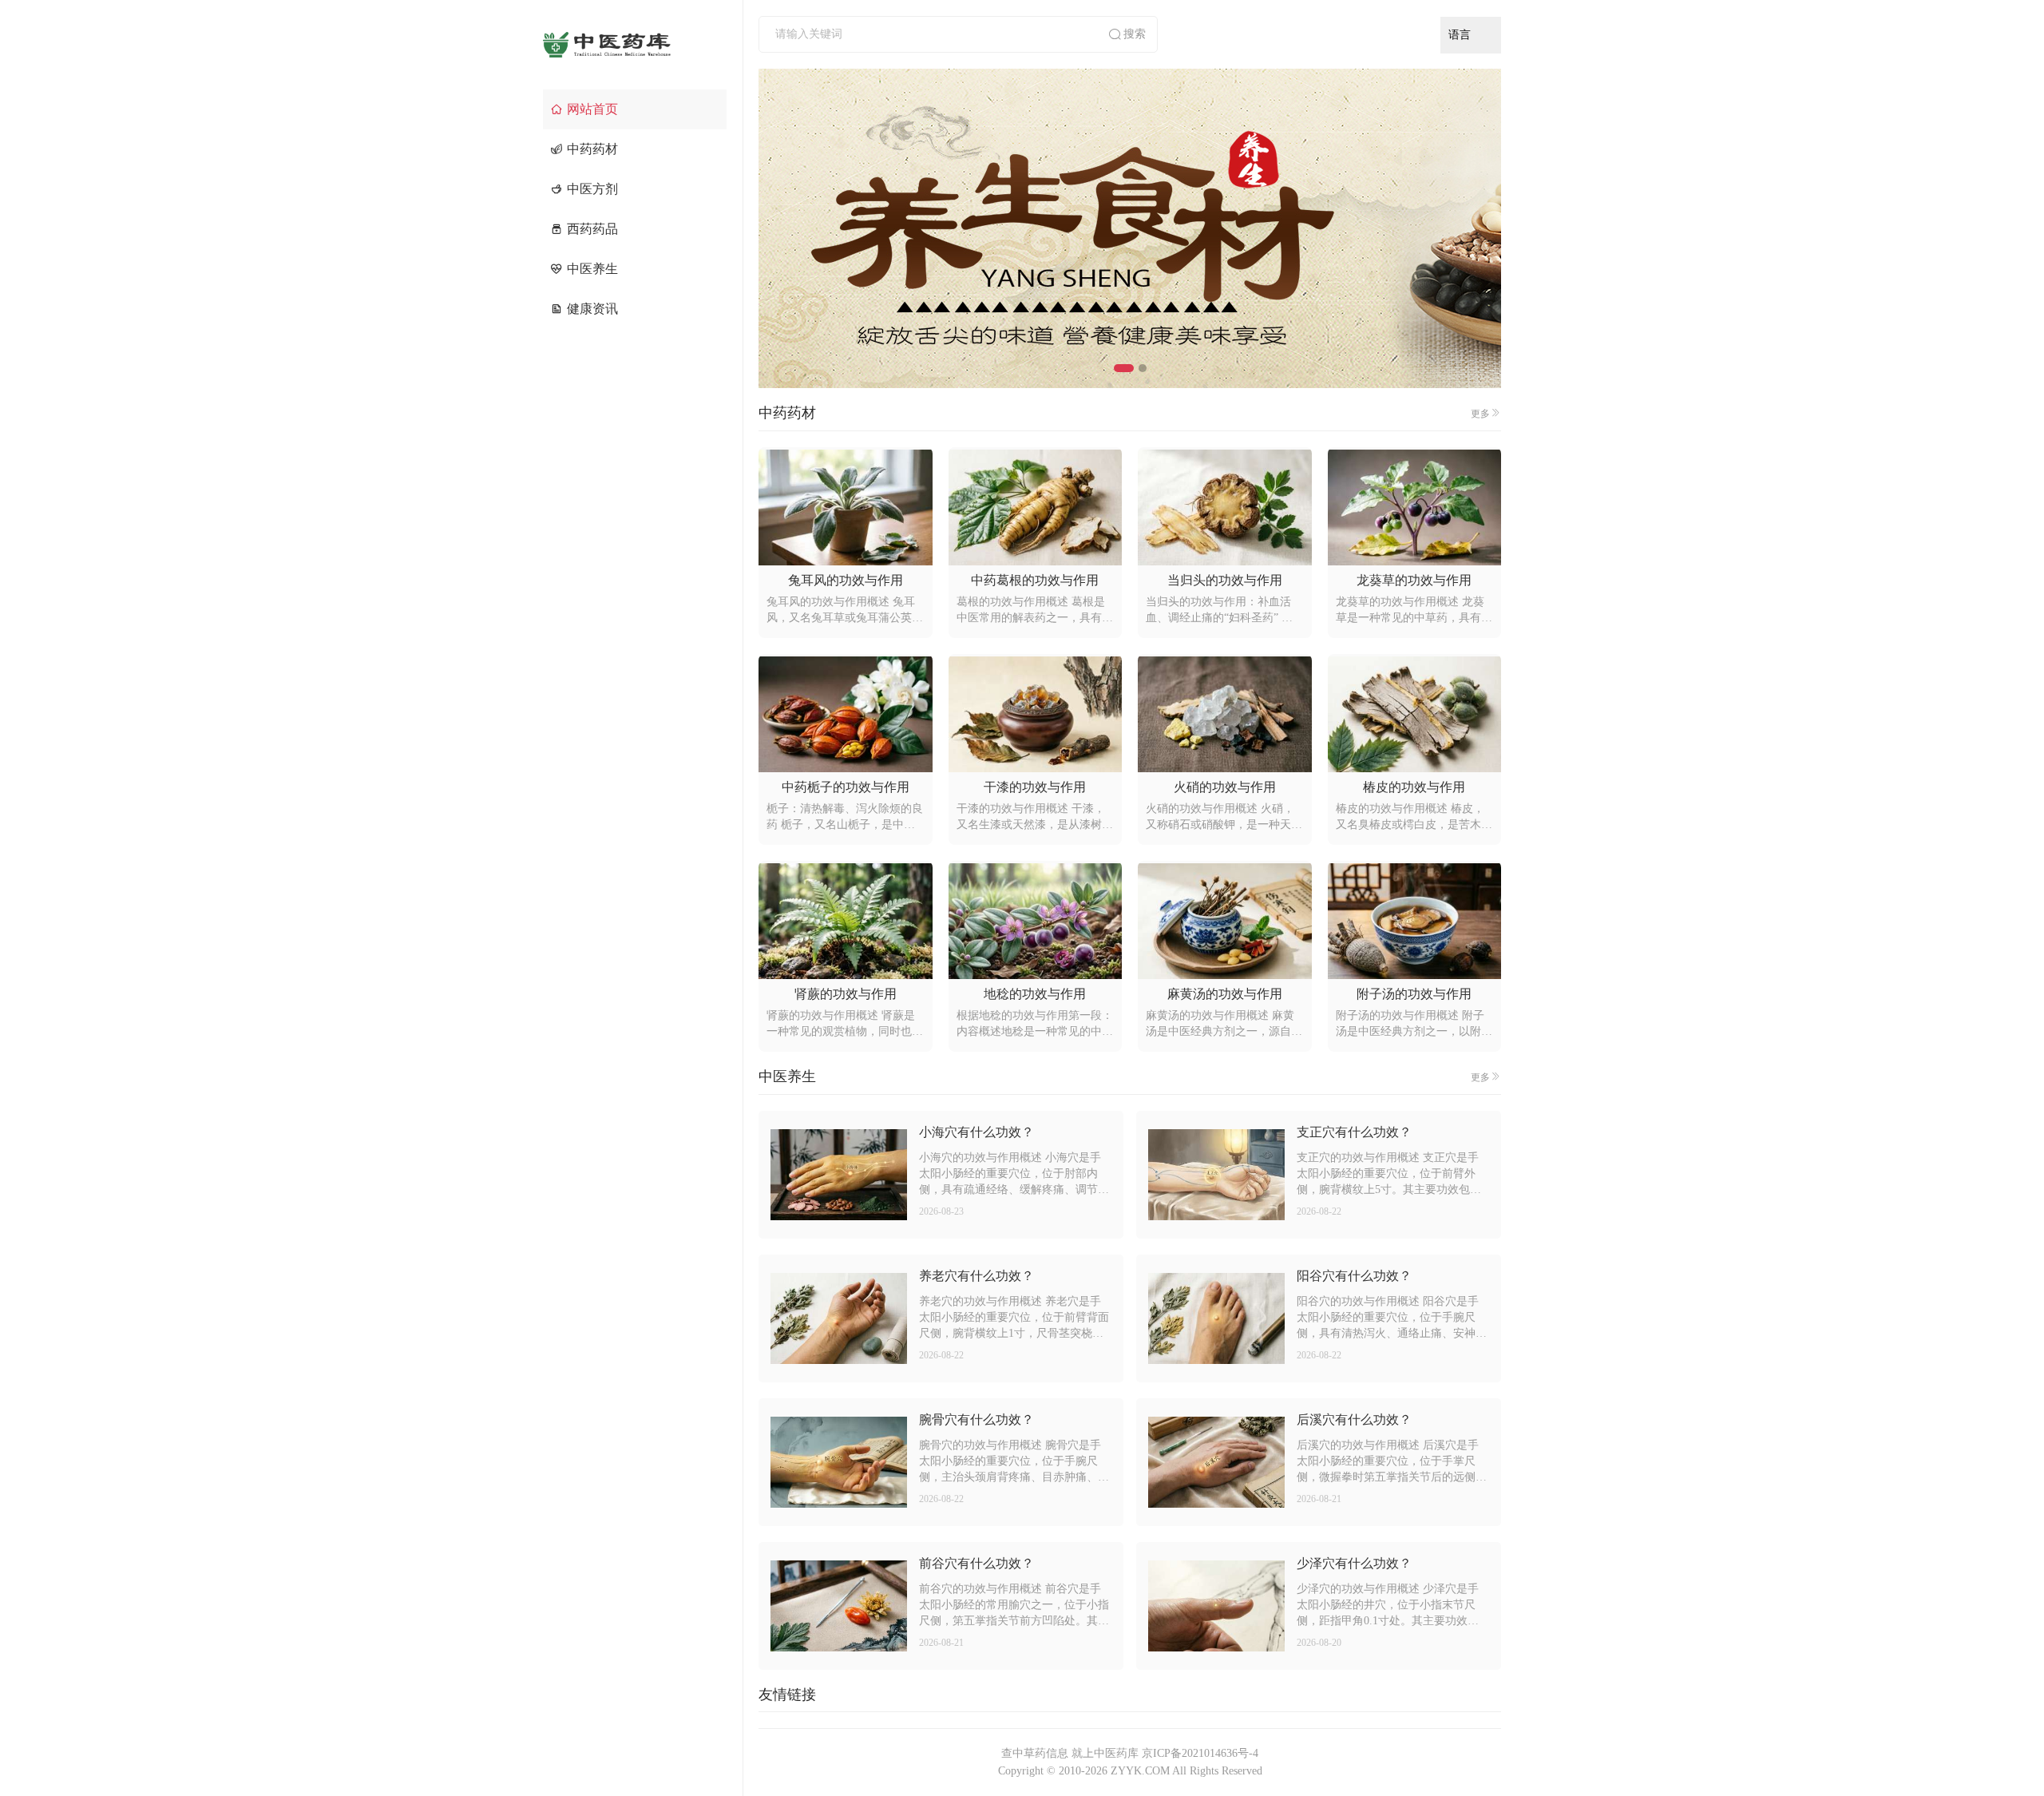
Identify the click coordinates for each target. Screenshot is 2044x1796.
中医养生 (592, 269)
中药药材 (592, 149)
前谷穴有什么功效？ (976, 1563)
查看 (838, 1175)
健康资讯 (592, 309)
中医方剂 (592, 189)
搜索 (1135, 34)
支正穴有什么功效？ (1354, 1132)
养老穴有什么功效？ (976, 1276)
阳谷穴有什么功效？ (1354, 1276)
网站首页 (592, 109)
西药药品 (592, 229)
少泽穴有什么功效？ (1354, 1563)
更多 (1480, 414)
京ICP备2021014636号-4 (1200, 1753)
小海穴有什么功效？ (976, 1132)
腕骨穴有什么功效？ (976, 1419)
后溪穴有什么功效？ (1354, 1419)
